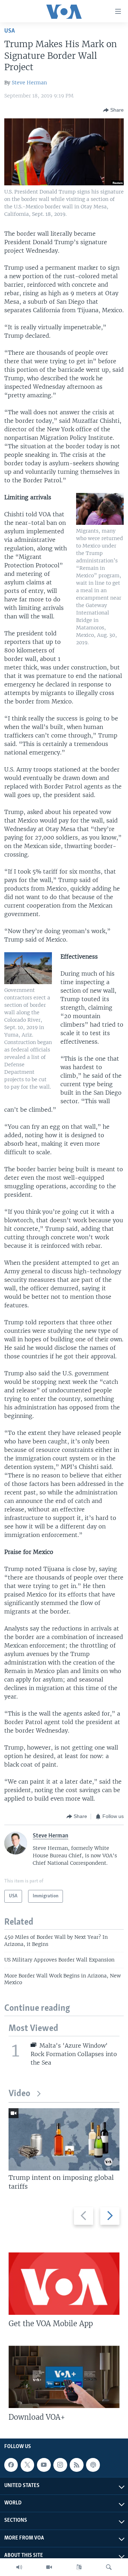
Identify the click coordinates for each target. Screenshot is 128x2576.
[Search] (109, 2567)
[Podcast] (93, 2465)
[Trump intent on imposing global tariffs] (64, 2139)
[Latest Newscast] (19, 2567)
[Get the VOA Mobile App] (64, 2284)
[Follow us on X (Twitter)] (27, 2465)
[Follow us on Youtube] (44, 2465)
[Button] (113, 110)
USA (10, 31)
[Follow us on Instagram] (60, 2465)
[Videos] (49, 2567)
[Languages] (79, 2567)
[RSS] (76, 2465)
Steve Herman (29, 83)
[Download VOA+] (64, 2377)
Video (19, 2094)
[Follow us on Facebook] (11, 2465)
